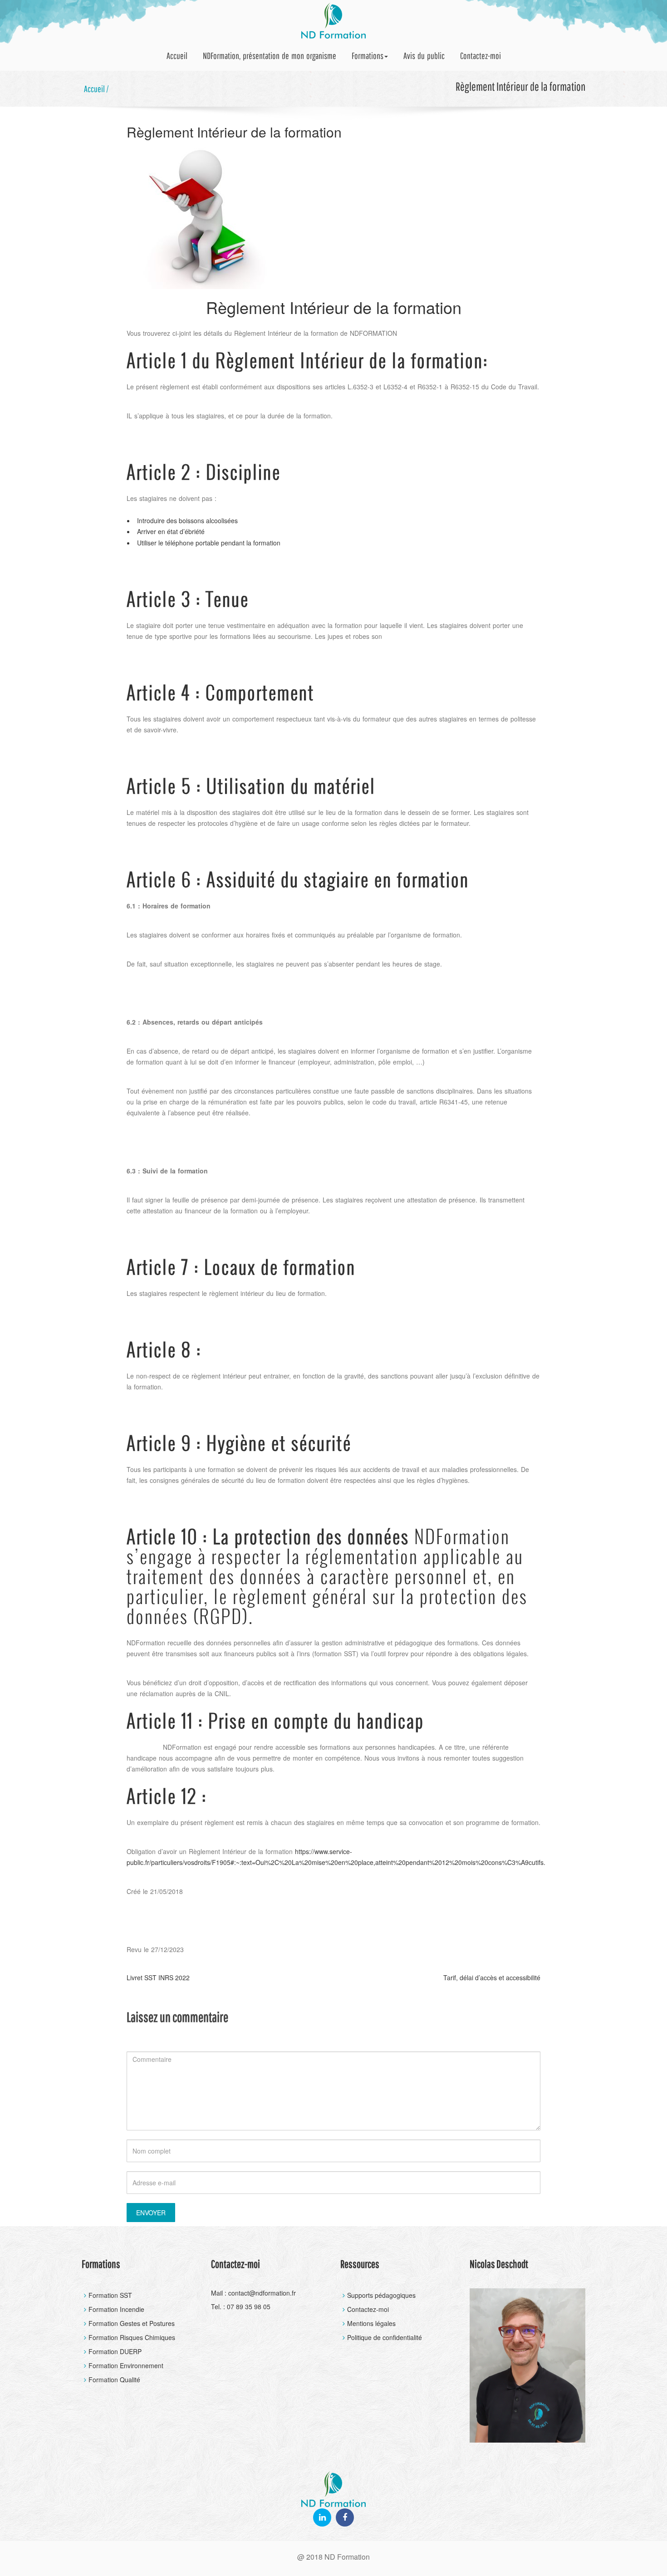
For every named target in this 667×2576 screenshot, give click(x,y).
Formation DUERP (115, 2351)
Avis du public (424, 56)
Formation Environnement (126, 2365)
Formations (368, 56)
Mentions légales (371, 2323)
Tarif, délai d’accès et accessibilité (492, 1977)
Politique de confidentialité (385, 2337)
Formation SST (110, 2295)
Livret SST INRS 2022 (158, 1977)
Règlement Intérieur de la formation (234, 132)
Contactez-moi (481, 56)
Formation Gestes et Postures (132, 2323)
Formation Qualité (114, 2380)
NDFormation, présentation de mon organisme (270, 56)
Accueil (177, 56)
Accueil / (96, 89)
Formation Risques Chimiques (132, 2337)
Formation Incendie (116, 2309)
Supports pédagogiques (381, 2295)
